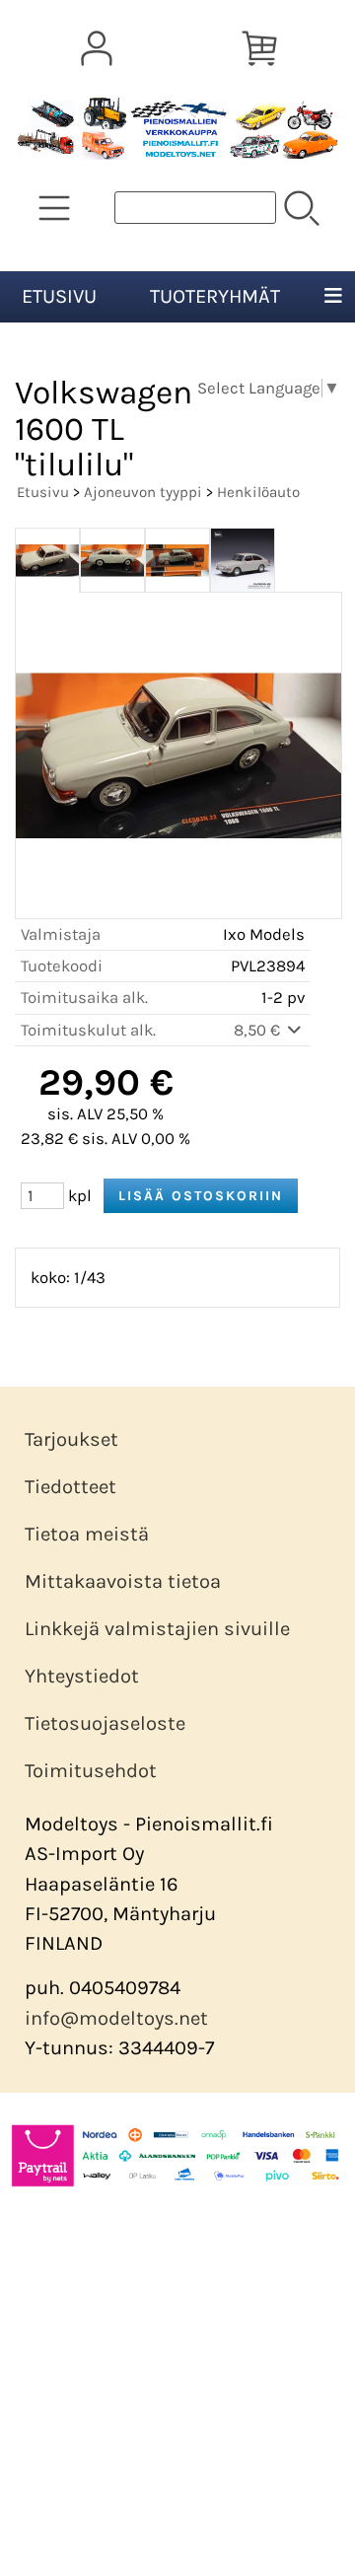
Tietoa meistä (87, 1534)
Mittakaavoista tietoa (123, 1581)
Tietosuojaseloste (105, 1723)
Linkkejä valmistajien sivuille (157, 1629)
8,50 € (259, 1030)
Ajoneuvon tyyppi (143, 492)
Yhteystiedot (82, 1676)
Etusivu (59, 296)
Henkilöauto (258, 492)
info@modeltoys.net (116, 2018)
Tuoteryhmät (215, 296)
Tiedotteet (71, 1487)
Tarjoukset (71, 1439)
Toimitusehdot (91, 1771)
